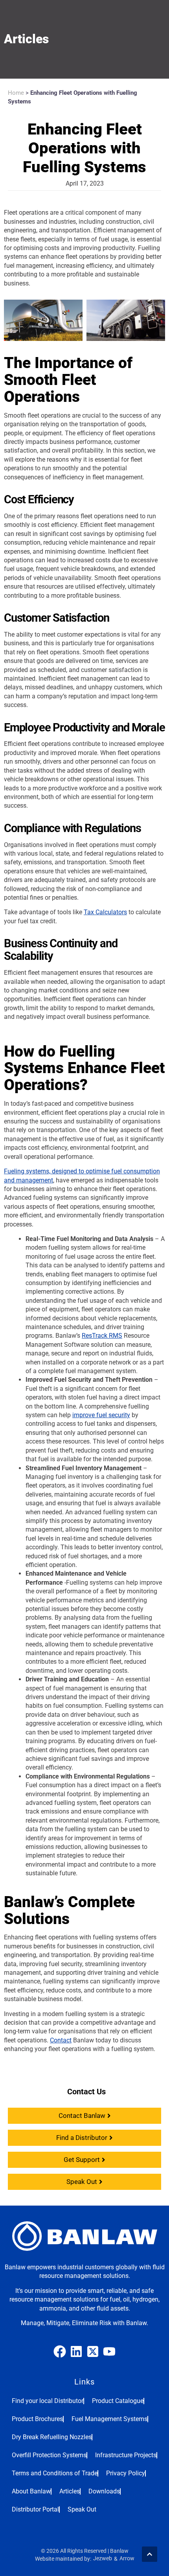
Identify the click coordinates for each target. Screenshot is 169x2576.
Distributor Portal (35, 2509)
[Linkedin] (76, 2351)
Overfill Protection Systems (49, 2455)
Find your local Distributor (48, 2401)
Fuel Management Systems (109, 2419)
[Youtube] (109, 2351)
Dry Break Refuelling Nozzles (52, 2437)
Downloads (104, 2491)
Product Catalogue (118, 2401)
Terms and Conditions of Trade (55, 2473)
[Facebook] (60, 2351)
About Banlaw (31, 2491)
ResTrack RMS (102, 1336)
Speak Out (82, 2509)
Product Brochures (37, 2419)
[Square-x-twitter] (93, 2351)
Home (16, 93)
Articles (70, 2491)
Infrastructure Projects (126, 2455)
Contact (61, 2040)
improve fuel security (101, 1415)
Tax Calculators (105, 912)
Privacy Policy (126, 2473)
